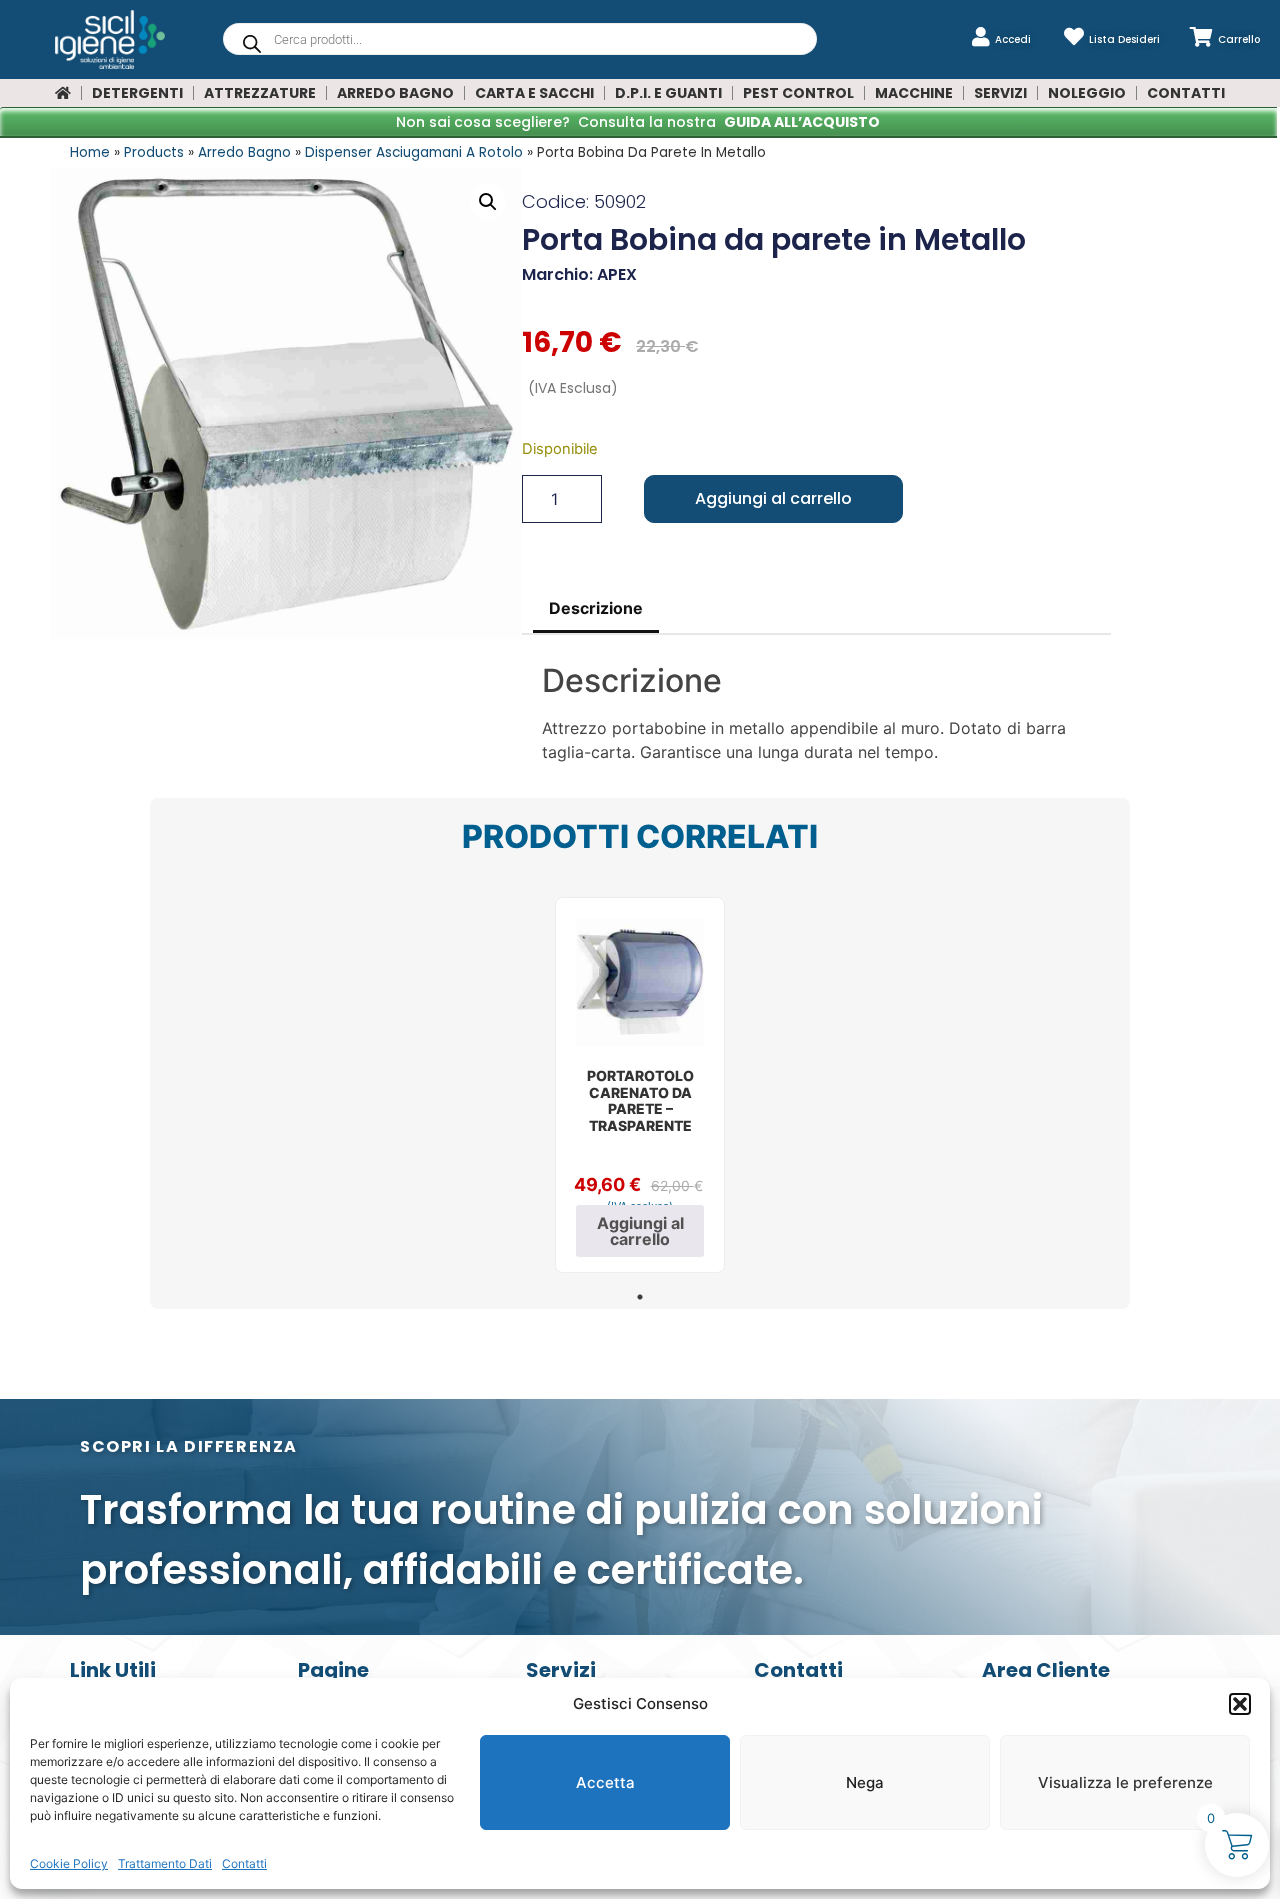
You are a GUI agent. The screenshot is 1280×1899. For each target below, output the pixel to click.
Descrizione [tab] (596, 608)
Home (90, 152)
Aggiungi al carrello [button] (640, 1231)
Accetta (605, 1782)
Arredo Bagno (244, 152)
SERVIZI (1000, 93)
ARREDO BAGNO (395, 93)
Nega (865, 1782)
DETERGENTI (137, 93)
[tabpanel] (640, 1085)
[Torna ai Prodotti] (63, 93)
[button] (1240, 1704)
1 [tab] (640, 1297)
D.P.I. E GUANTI (668, 93)
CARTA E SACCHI (534, 93)
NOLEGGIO (1087, 93)
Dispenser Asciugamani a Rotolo (414, 152)
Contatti (244, 1863)
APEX (617, 274)
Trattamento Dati (165, 1863)
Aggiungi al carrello (773, 498)
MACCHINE (914, 93)
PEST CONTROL (798, 93)
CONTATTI (1186, 93)
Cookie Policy (69, 1863)
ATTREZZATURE (260, 93)
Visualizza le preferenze (1125, 1782)
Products (154, 152)
